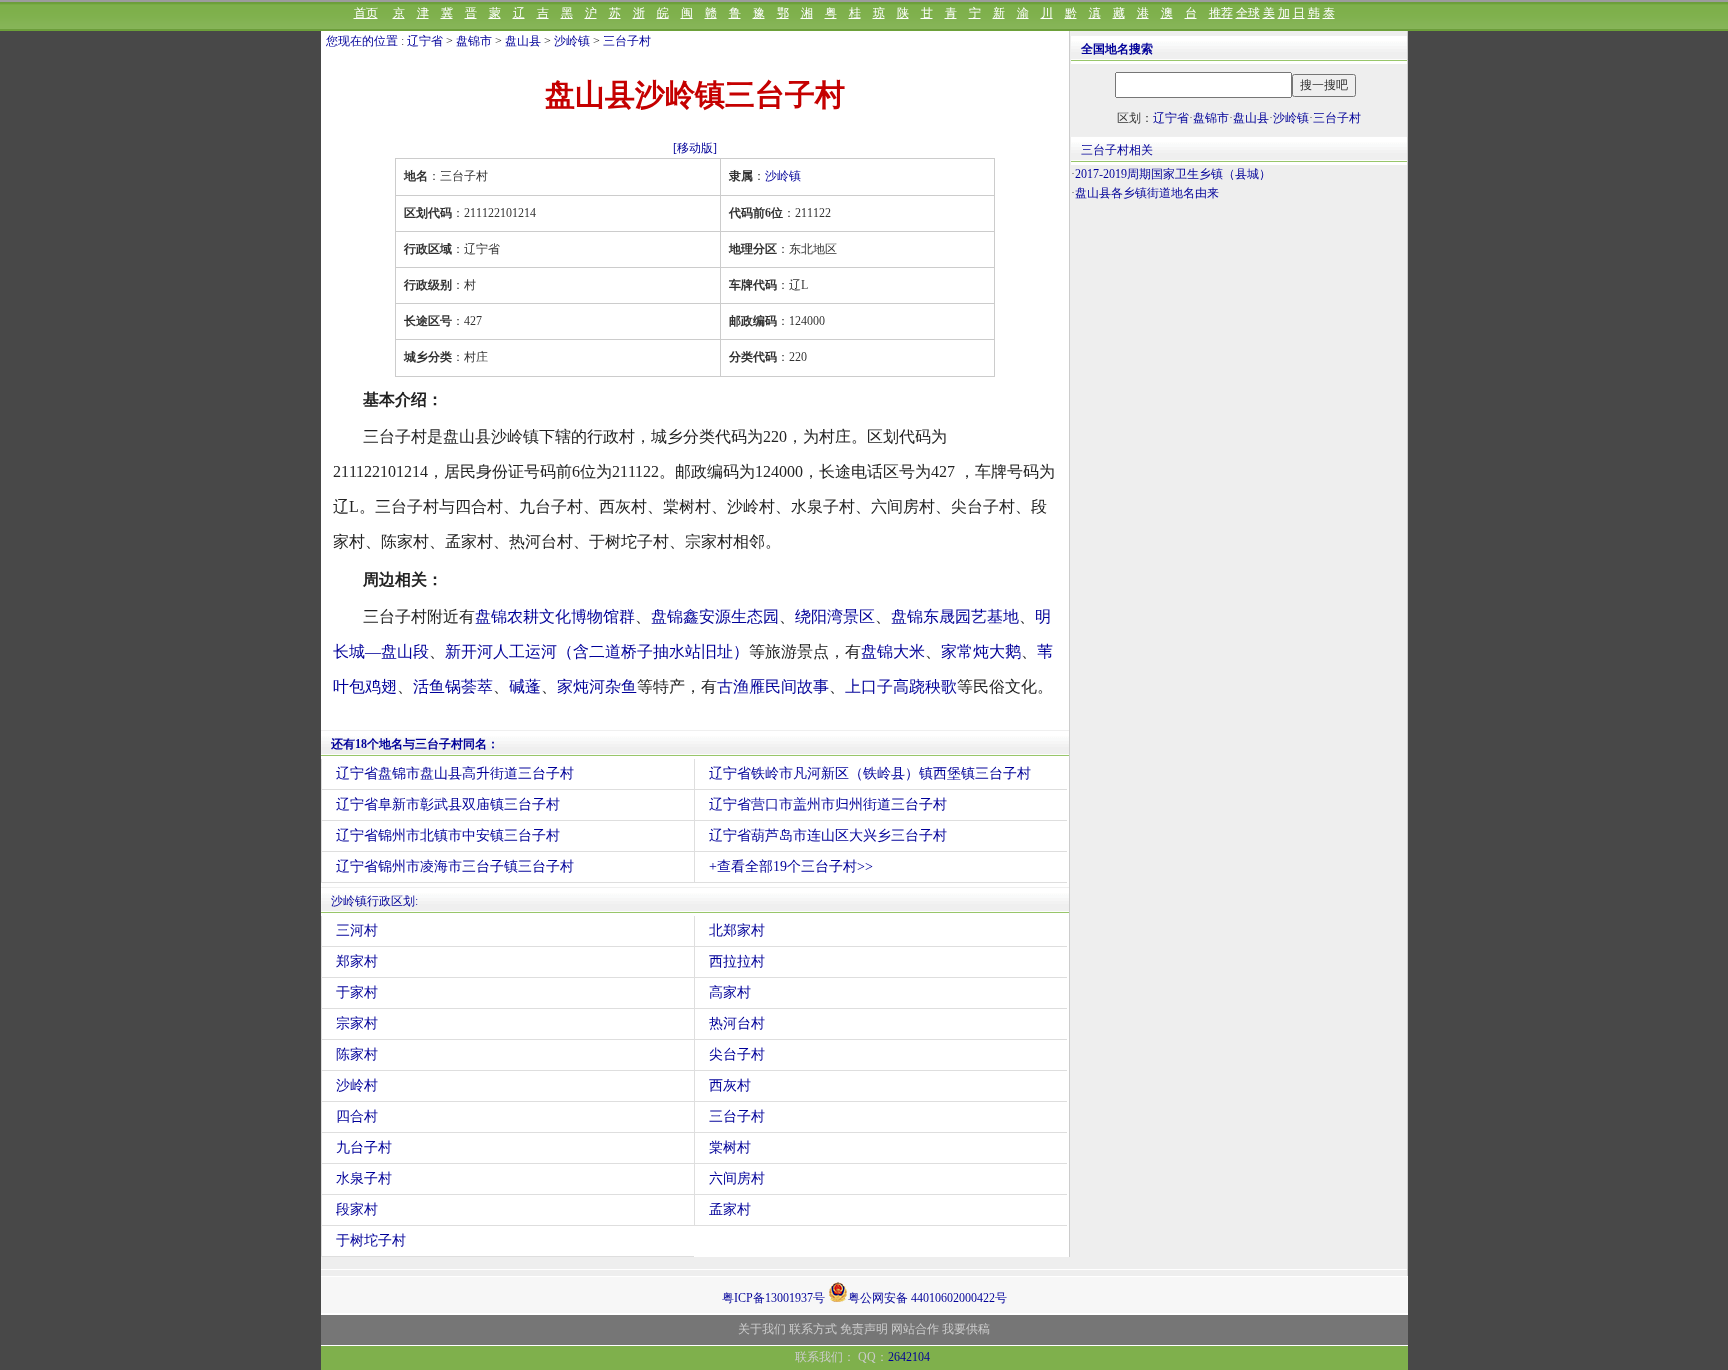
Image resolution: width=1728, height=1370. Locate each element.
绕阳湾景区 (835, 616)
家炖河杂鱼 (597, 686)
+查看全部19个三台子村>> (791, 866)
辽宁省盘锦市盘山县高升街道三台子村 (455, 773)
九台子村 (364, 1147)
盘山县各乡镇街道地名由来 (1147, 193)
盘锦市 (474, 41)
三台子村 (627, 41)
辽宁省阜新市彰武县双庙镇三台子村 (448, 804)
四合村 (357, 1116)
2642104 (909, 1357)
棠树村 (730, 1147)
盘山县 (523, 41)
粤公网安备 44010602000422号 (927, 1296)
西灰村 (730, 1085)
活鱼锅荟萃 (453, 686)
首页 (366, 13)
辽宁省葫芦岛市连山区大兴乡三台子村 (828, 835)
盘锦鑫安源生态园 (715, 616)
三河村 (357, 930)
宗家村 (357, 1023)
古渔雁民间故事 (773, 686)
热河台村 (737, 1023)
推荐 (1221, 13)
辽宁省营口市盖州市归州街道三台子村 (828, 804)
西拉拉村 (737, 961)
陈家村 (357, 1054)
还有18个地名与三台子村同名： (415, 744)
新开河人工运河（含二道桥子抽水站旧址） (597, 651)
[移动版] (695, 148)
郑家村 (357, 961)
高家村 (730, 992)
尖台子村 (737, 1054)
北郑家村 (737, 930)
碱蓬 (525, 686)
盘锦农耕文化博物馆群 (555, 616)
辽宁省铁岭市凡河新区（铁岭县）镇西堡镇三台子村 (870, 773)
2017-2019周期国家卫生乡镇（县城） (1173, 174)
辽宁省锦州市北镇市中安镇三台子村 (448, 835)
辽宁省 (425, 41)
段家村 (357, 1209)
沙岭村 (357, 1085)
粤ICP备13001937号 (773, 1298)
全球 (1248, 13)
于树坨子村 (371, 1240)
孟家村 (730, 1209)
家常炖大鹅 (981, 651)
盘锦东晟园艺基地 (955, 616)
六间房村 (737, 1178)
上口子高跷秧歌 (901, 686)
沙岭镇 (572, 41)
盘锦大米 (893, 651)
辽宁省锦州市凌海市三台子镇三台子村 (455, 866)
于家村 (357, 992)
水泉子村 (364, 1178)
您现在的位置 (362, 41)
